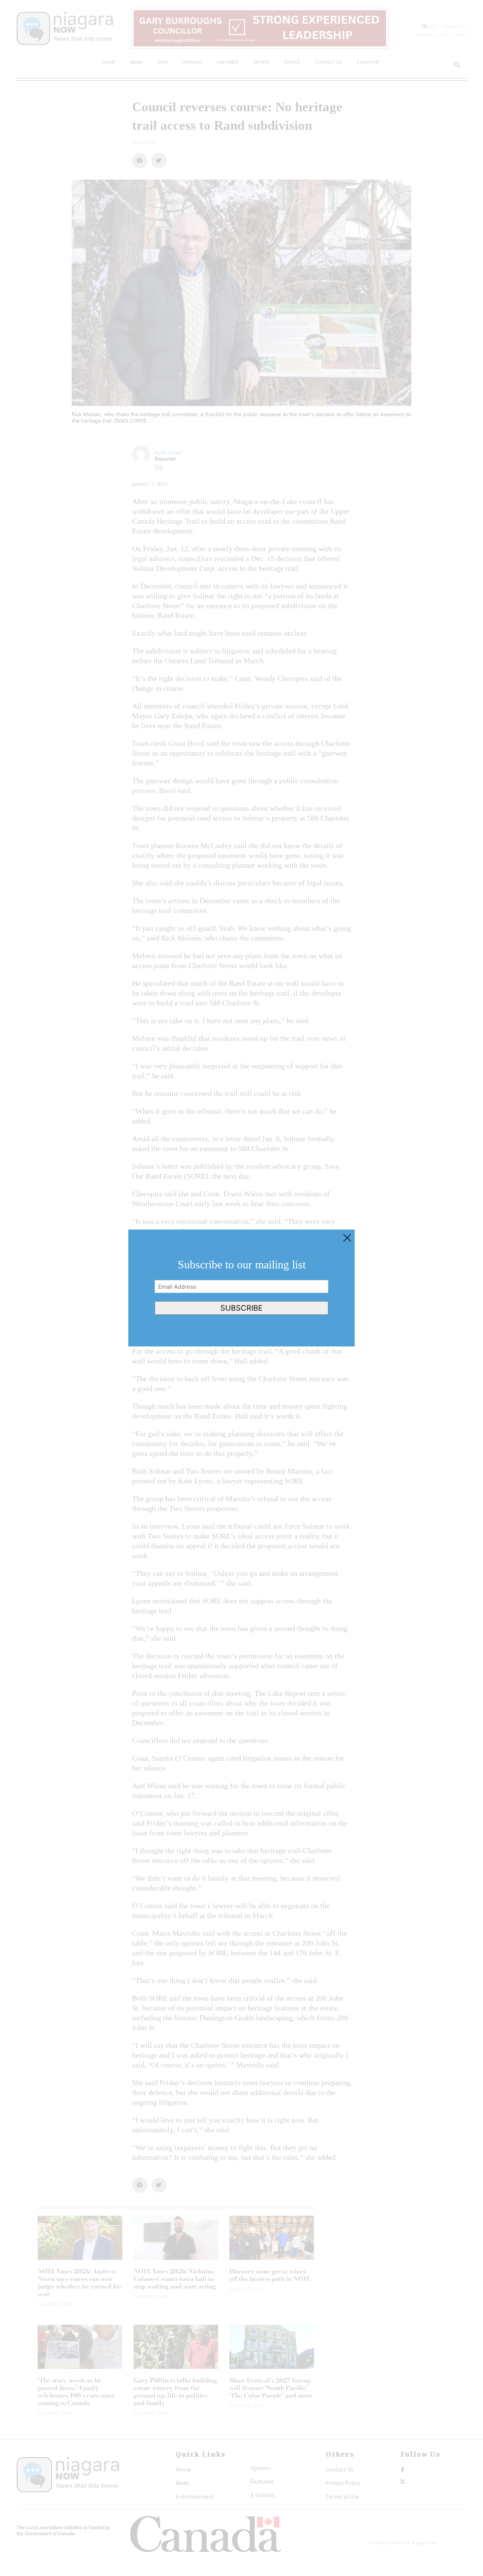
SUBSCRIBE (241, 1308)
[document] (241, 1288)
